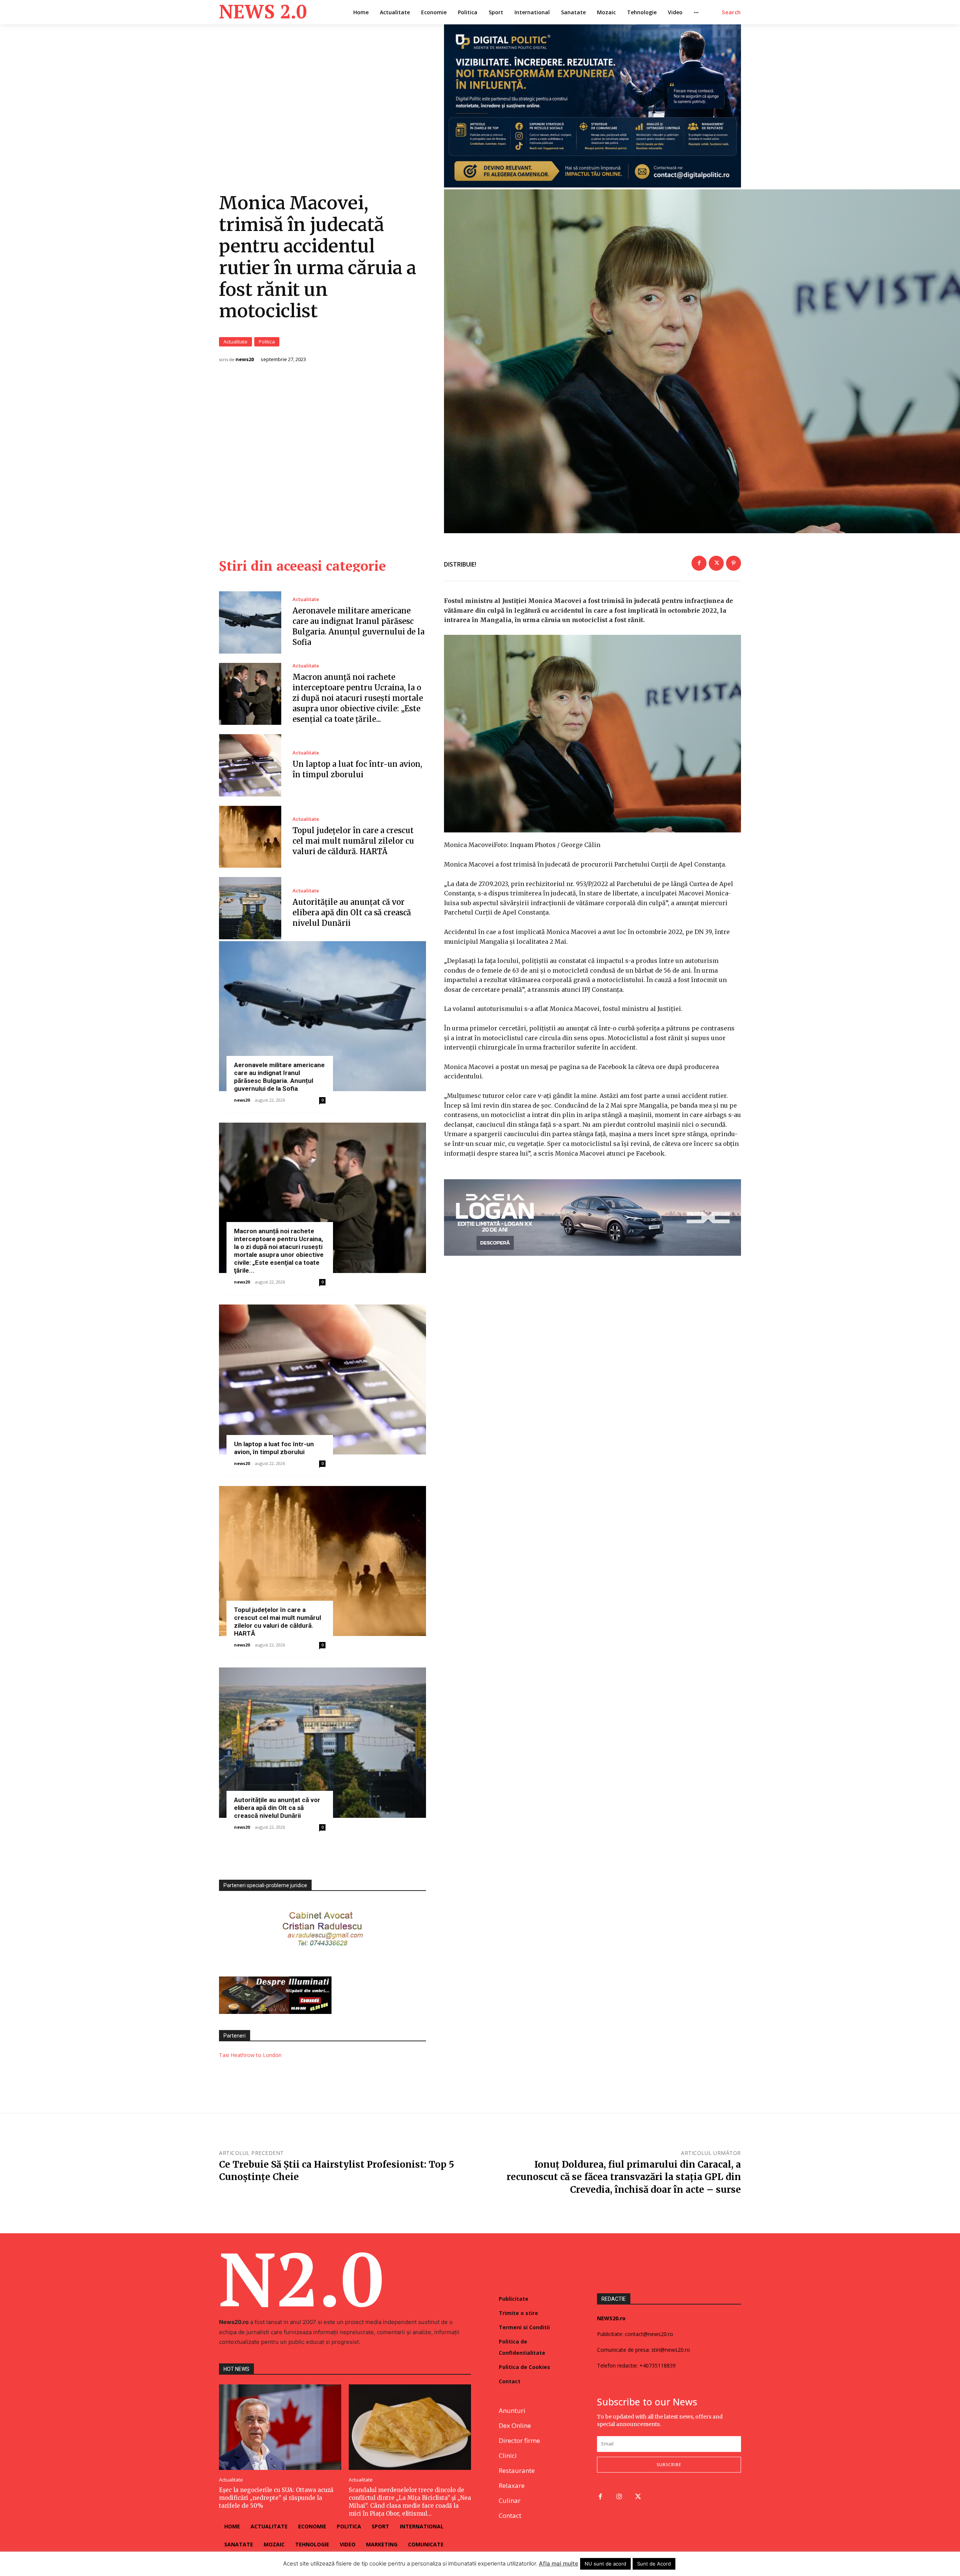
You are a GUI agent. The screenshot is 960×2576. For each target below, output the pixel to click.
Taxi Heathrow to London (250, 2055)
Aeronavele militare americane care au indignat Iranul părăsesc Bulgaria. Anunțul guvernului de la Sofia (279, 1077)
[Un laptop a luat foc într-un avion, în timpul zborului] (250, 765)
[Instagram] (619, 2497)
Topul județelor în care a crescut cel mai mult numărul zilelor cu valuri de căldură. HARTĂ (353, 841)
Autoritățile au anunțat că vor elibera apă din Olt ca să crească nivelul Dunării (352, 912)
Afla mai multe (559, 2563)
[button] (731, 12)
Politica (267, 342)
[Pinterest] (733, 563)
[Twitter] (716, 563)
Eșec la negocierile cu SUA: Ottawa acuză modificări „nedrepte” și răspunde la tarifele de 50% (276, 2498)
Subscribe (669, 2464)
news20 (245, 359)
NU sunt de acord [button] (605, 2564)
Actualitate (235, 342)
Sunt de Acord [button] (654, 2564)
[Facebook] (699, 563)
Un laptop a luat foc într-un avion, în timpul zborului (274, 1448)
